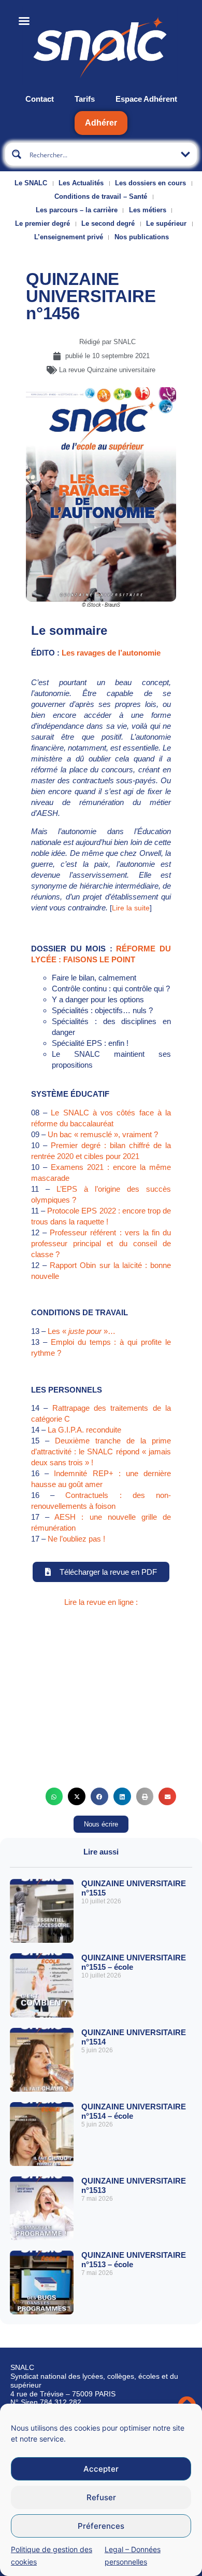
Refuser (101, 2497)
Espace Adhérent (146, 99)
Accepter (101, 2469)
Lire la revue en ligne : (101, 1602)
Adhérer (101, 123)
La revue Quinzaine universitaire (107, 370)
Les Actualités (81, 183)
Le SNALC (31, 183)
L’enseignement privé (69, 237)
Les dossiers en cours (150, 183)
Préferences (101, 2526)
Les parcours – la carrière (77, 210)
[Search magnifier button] (17, 154)
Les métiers (148, 210)
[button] (54, 1796)
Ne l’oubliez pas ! (76, 1539)
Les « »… (82, 1331)
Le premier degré (42, 223)
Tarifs (85, 99)
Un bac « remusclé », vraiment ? (103, 1134)
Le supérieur (166, 223)
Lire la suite (131, 908)
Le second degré (108, 223)
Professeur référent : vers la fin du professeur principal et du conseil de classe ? (101, 1243)
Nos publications (142, 237)
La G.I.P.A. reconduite (84, 1430)
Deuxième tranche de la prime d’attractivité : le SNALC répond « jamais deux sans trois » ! (101, 1451)
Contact (40, 99)
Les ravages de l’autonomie (111, 653)
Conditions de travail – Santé (101, 196)
